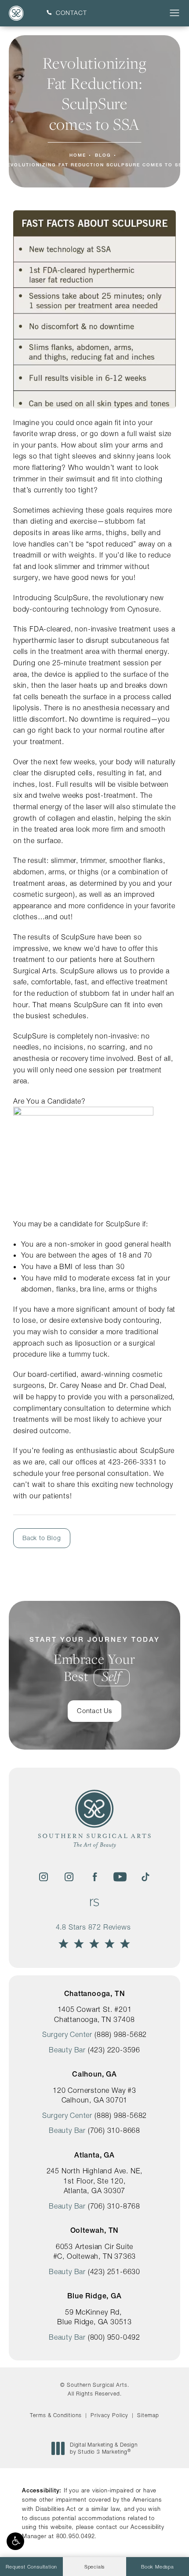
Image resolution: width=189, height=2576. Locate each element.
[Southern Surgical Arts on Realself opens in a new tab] (94, 1902)
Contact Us (94, 1711)
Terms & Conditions (56, 2415)
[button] (15, 2541)
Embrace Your (95, 1660)
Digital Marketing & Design (104, 2448)
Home (78, 155)
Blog (103, 155)
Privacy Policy (109, 2415)
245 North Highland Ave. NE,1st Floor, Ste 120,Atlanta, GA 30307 (95, 2181)
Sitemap (148, 2415)
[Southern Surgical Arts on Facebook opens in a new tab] (94, 1877)
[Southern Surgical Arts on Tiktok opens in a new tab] (145, 1877)
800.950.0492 (76, 2536)
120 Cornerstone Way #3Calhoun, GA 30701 (94, 2095)
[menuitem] (44, 1877)
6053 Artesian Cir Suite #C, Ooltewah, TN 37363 (95, 2251)
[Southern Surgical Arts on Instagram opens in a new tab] (44, 1877)
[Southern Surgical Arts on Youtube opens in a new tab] (120, 1877)
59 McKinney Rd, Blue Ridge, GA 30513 (94, 2317)
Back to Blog (42, 1538)
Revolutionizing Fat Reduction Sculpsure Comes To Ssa (94, 165)
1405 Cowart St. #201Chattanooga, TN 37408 (94, 2014)
